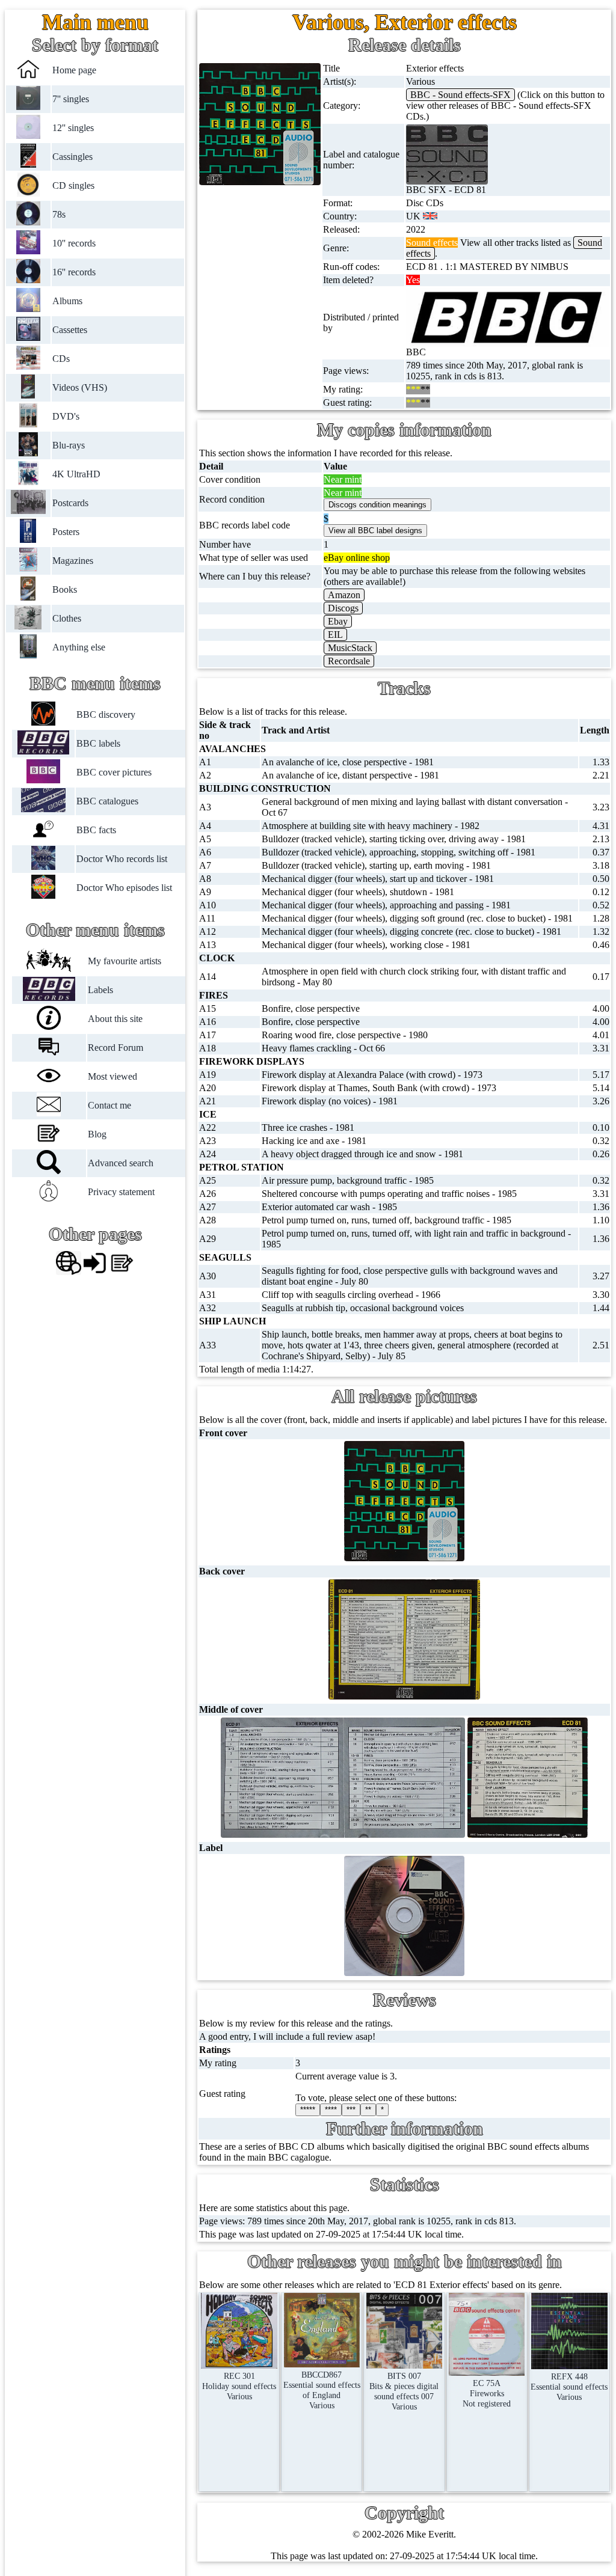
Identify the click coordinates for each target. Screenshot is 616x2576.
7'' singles (71, 99)
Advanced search (121, 1163)
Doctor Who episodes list (124, 888)
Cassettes (70, 330)
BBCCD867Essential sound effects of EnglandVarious (322, 2390)
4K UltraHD (76, 474)
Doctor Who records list (122, 859)
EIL (335, 635)
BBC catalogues (107, 801)
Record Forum (115, 1048)
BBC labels (98, 743)
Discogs (343, 608)
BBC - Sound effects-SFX (460, 95)
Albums (67, 301)
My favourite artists (125, 961)
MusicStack (350, 648)
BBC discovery (106, 714)
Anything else (79, 647)
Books (65, 589)
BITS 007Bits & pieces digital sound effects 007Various (404, 2391)
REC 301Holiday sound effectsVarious (239, 2386)
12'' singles (73, 128)
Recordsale (349, 661)
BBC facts (96, 830)
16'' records (74, 272)
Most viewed (112, 1076)
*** (351, 2110)
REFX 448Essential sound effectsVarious (569, 2387)
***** (308, 2110)
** (368, 2110)
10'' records (74, 243)
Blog (97, 1134)
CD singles (73, 185)
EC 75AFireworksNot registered (487, 2393)
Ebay (338, 621)
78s (59, 214)
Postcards (70, 503)
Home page (74, 70)
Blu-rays (69, 445)
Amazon (344, 595)
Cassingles (72, 157)
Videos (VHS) (80, 387)
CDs (61, 359)
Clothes (67, 618)
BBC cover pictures (114, 772)
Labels (100, 990)
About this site (115, 1019)
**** (331, 2110)
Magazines (73, 561)
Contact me (109, 1105)
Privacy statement (121, 1192)
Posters (66, 532)
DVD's (66, 416)
